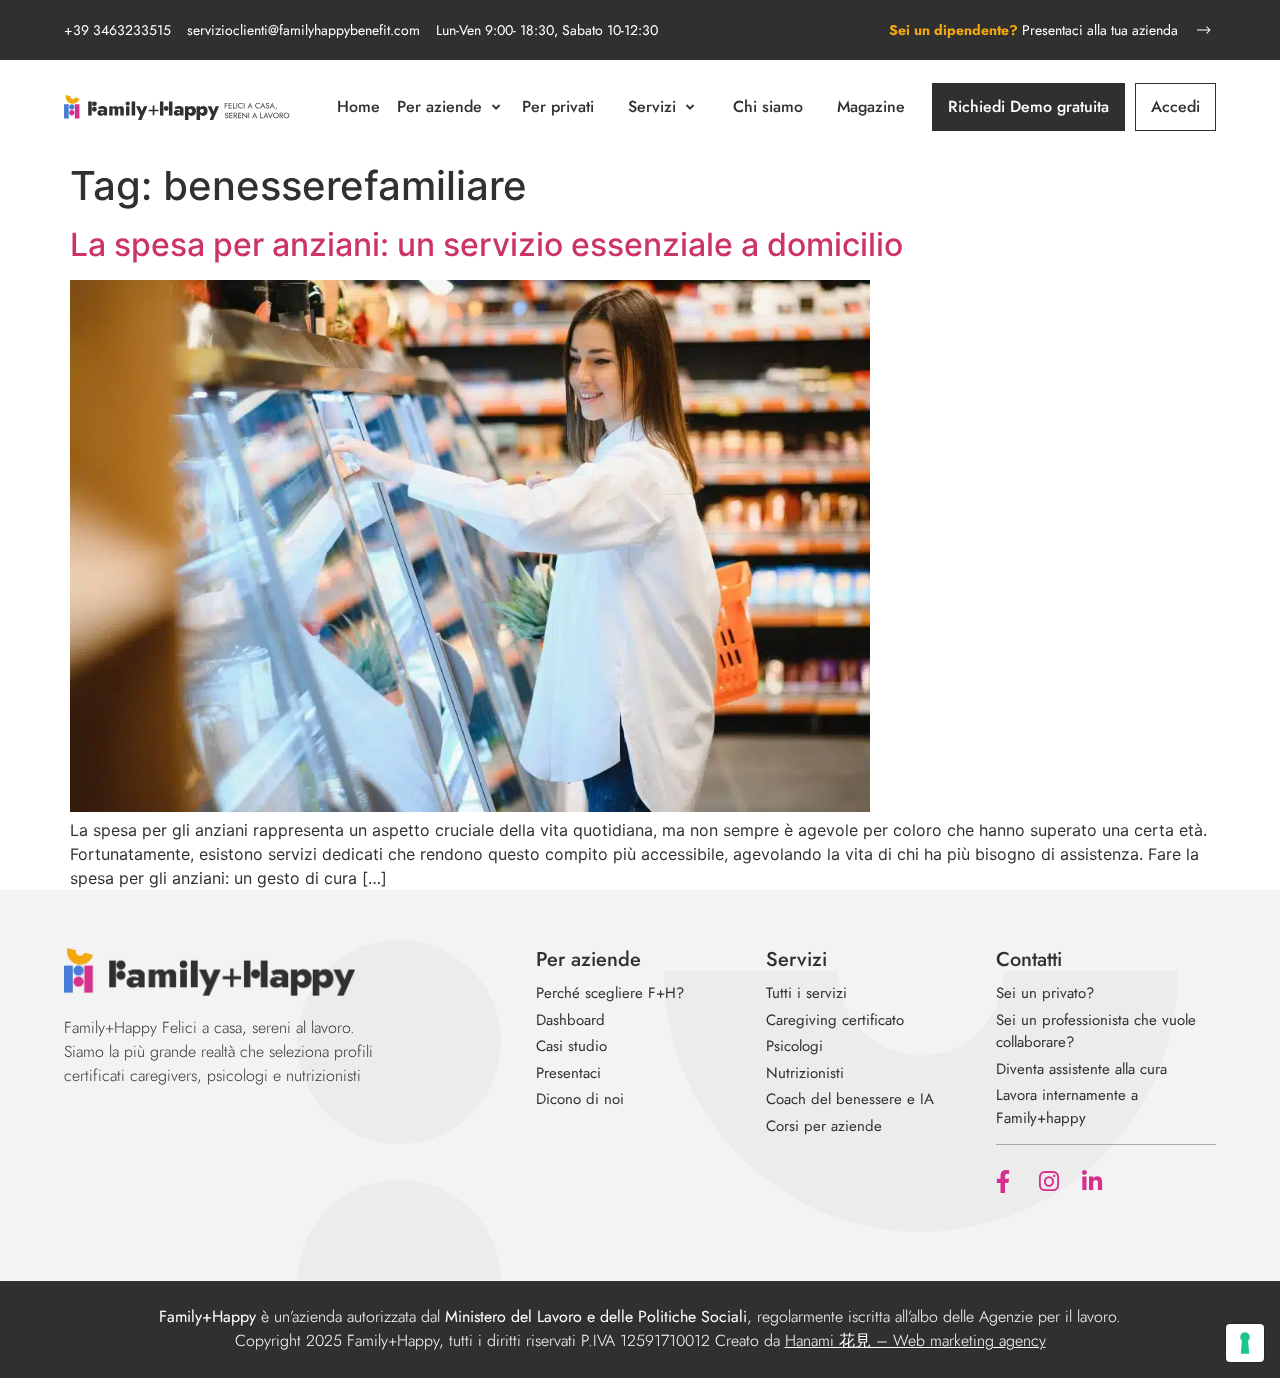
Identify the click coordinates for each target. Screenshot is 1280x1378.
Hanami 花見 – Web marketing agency (915, 1340)
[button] (451, 107)
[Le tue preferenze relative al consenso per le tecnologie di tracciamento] (1245, 1343)
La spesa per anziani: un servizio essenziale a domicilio (486, 244)
